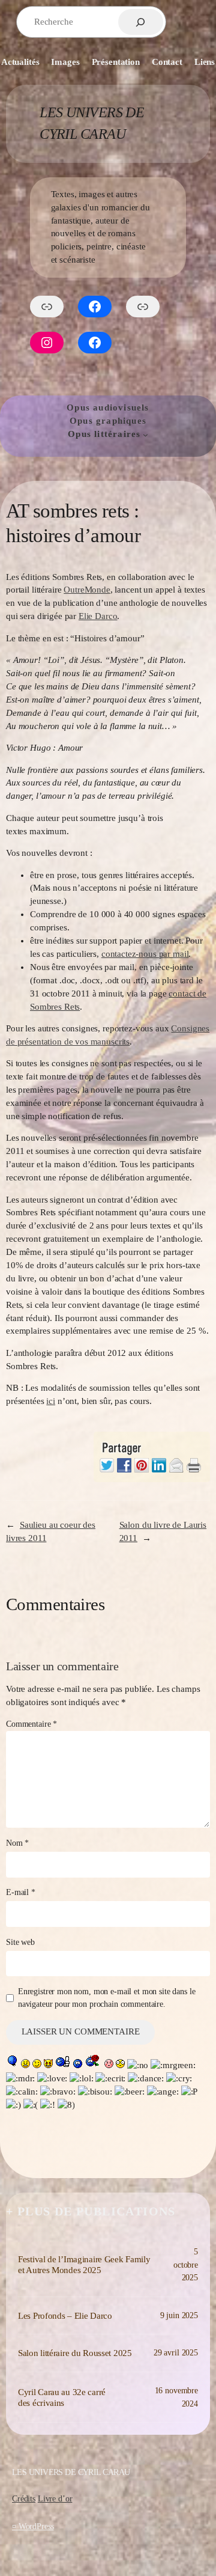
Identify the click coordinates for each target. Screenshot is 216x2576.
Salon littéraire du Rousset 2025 (75, 2353)
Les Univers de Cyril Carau (71, 2472)
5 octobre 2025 (186, 2264)
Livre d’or (55, 2498)
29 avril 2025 (176, 2352)
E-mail (21, 1892)
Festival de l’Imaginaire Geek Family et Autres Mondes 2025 (84, 2265)
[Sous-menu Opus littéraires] (145, 435)
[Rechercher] (141, 22)
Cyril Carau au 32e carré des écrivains (62, 2397)
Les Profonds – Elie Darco (65, 2316)
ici (51, 1401)
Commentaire (31, 1724)
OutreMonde (87, 590)
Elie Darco (98, 616)
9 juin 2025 (179, 2315)
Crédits (24, 2498)
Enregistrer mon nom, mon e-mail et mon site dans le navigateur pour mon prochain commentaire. (107, 1998)
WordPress (36, 2526)
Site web (20, 1942)
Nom (17, 1843)
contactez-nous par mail (145, 954)
